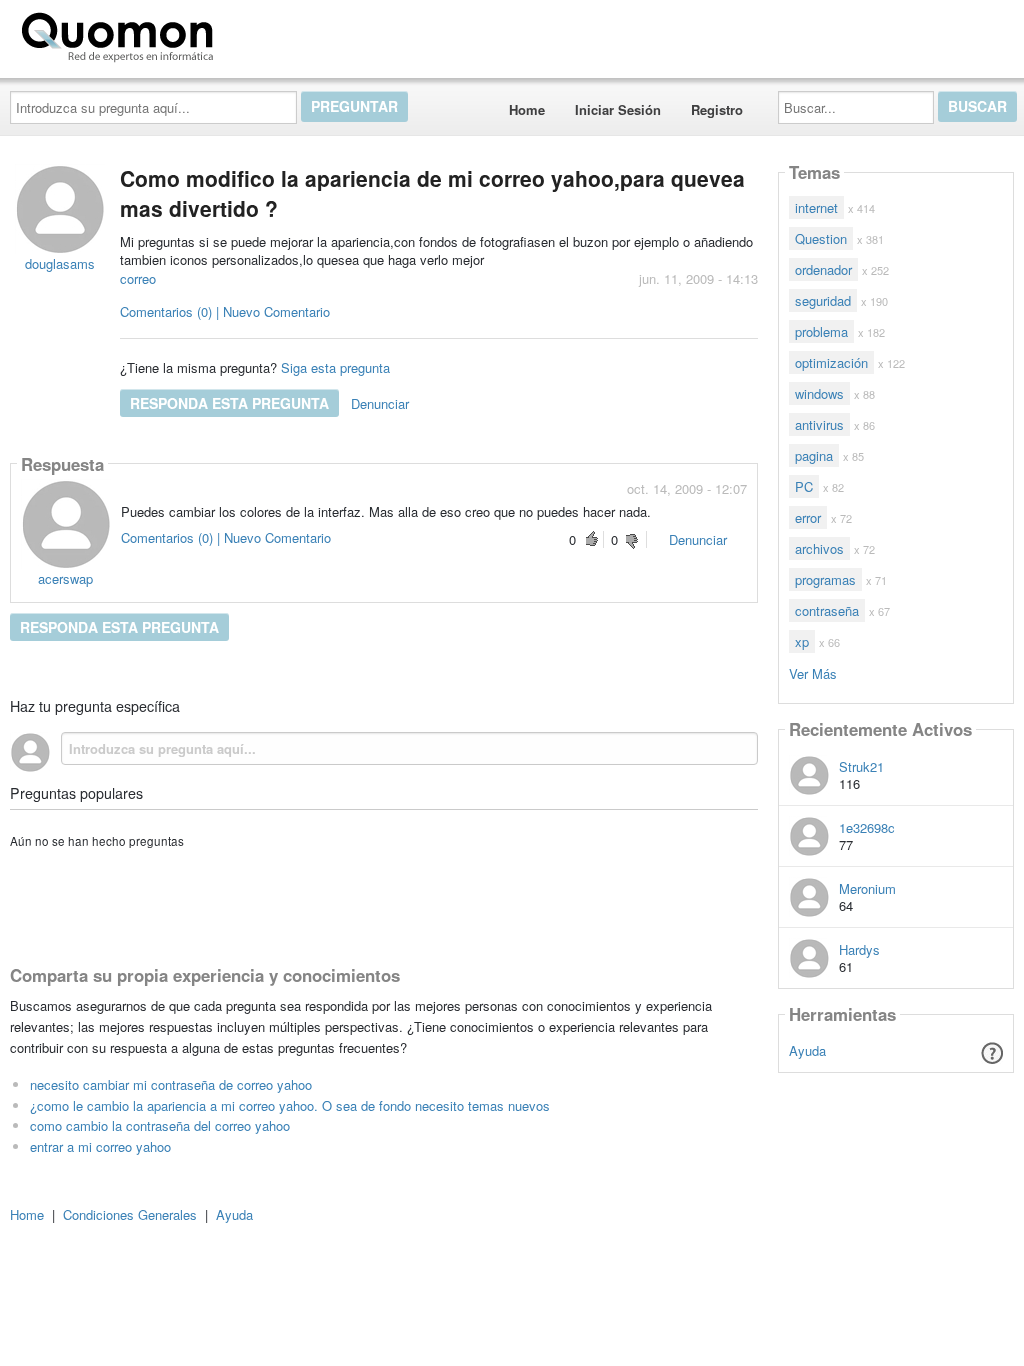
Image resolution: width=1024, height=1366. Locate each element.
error (808, 517)
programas (825, 579)
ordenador (823, 269)
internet (816, 207)
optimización (831, 362)
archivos (819, 548)
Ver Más (813, 672)
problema (821, 331)
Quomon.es (284, 33)
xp (802, 641)
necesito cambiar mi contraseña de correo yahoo (171, 1084)
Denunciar (380, 403)
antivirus (819, 424)
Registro (717, 109)
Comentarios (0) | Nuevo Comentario (225, 311)
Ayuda (807, 1050)
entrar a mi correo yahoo (100, 1146)
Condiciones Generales (130, 1214)
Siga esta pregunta (335, 367)
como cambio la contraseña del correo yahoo (160, 1125)
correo (138, 278)
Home (527, 109)
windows (819, 393)
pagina (814, 455)
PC (804, 486)
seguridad (823, 300)
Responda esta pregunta (229, 403)
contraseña (827, 610)
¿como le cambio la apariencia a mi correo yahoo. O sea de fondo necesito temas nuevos (290, 1105)
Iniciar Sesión (618, 109)
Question (821, 238)
